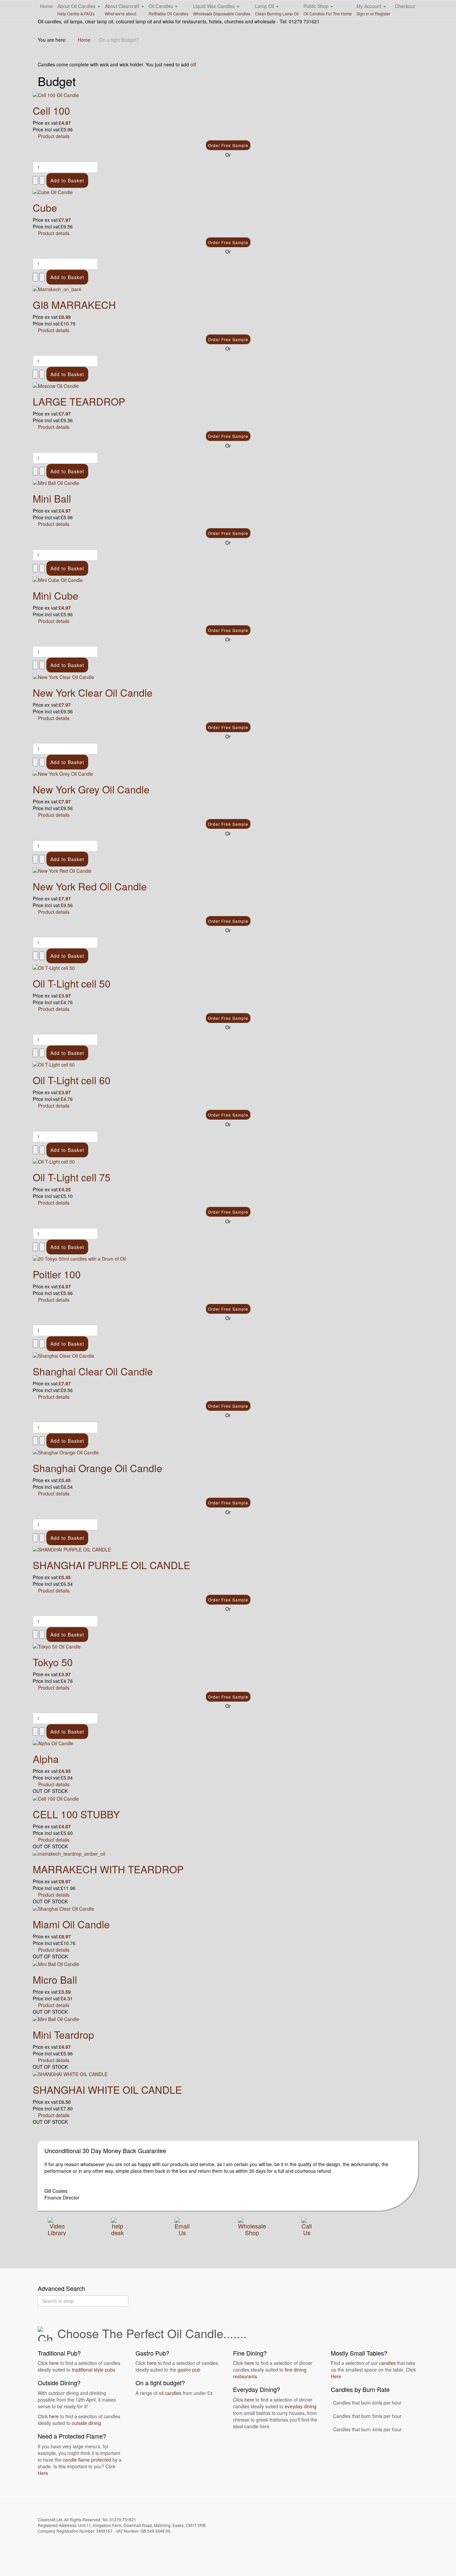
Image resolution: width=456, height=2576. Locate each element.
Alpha (46, 1759)
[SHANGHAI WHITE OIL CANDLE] (70, 2073)
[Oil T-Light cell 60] (54, 1064)
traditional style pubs (93, 2370)
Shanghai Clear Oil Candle (93, 1371)
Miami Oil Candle (71, 1924)
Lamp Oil (277, 10)
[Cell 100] (56, 94)
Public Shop (328, 10)
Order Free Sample (228, 145)
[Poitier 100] (79, 1258)
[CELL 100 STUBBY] (56, 1798)
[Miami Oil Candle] (63, 1908)
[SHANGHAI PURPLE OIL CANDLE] (72, 1549)
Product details (54, 136)
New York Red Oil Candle (90, 886)
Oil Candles (168, 10)
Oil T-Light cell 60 (72, 1080)
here (54, 2363)
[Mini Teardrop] (56, 2018)
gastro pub (189, 2370)
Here (43, 2473)
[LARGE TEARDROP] (56, 385)
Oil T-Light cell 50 (72, 983)
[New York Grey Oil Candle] (63, 773)
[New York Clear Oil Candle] (63, 676)
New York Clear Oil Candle (93, 693)
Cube (45, 208)
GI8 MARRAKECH (74, 305)
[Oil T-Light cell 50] (54, 967)
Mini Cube (56, 595)
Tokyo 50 (53, 1662)
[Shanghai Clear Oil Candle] (63, 1355)
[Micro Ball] (56, 1963)
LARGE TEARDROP (79, 401)
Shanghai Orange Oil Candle (97, 1468)
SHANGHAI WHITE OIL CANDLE (107, 2090)
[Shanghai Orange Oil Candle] (66, 1452)
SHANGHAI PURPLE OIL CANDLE (111, 1565)
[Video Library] (57, 2225)
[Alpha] (53, 1743)
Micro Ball (55, 1980)
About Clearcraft (123, 10)
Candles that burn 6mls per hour (367, 2403)
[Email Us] (182, 2225)
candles (387, 2363)
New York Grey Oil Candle (91, 789)
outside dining (86, 2423)
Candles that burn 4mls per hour (367, 2429)
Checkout (405, 6)
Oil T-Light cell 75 (72, 1177)
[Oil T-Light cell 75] (54, 1161)
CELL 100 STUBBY (76, 1814)
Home (46, 6)
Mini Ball (52, 498)
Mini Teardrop (63, 2035)
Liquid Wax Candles (222, 10)
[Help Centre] (118, 2225)
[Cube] (53, 191)
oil (193, 64)
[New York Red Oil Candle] (62, 870)
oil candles (170, 2393)
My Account (373, 10)
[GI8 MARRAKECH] (57, 288)
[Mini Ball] (56, 482)
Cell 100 (51, 111)
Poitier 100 (57, 1274)
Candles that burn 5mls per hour (367, 2416)
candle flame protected (87, 2460)
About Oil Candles (77, 10)
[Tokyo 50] (57, 1646)
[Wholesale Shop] (252, 2225)
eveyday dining (301, 2406)
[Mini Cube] (58, 579)
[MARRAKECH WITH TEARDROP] (69, 1853)
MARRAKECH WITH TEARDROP (108, 1869)
